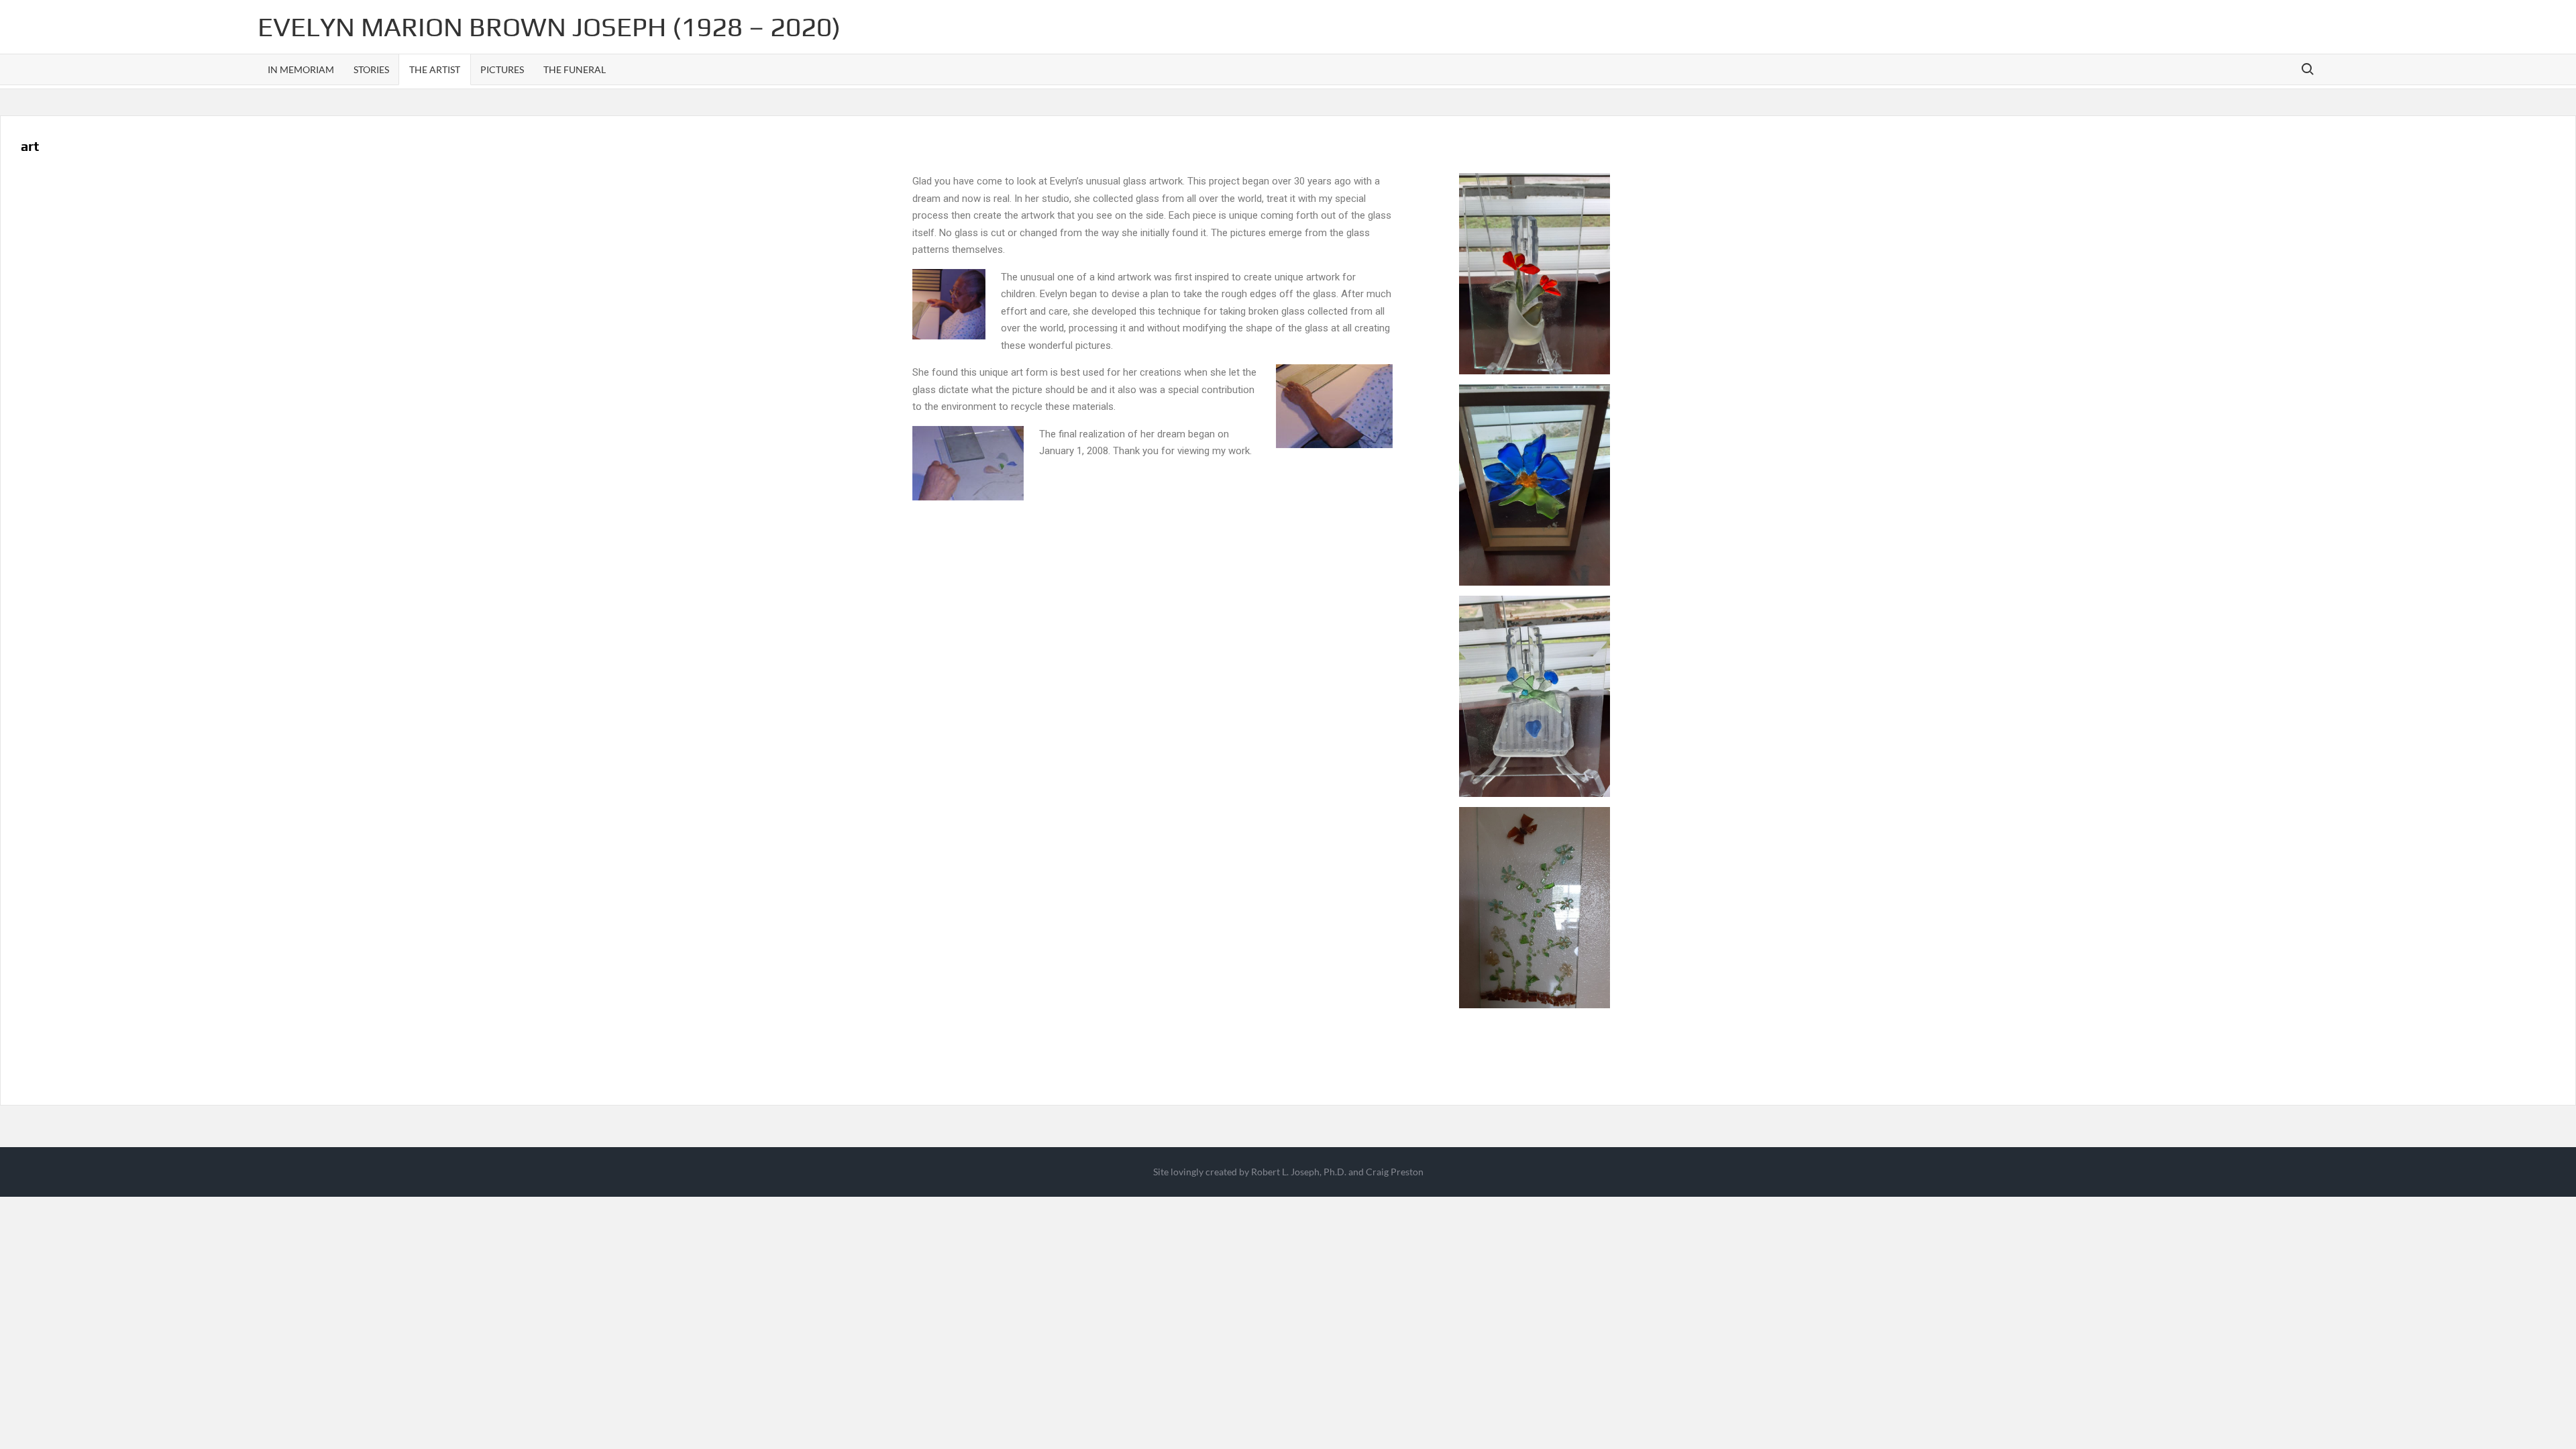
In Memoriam (301, 69)
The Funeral (575, 69)
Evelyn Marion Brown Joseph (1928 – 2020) (549, 27)
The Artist (435, 69)
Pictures (502, 69)
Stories (371, 69)
